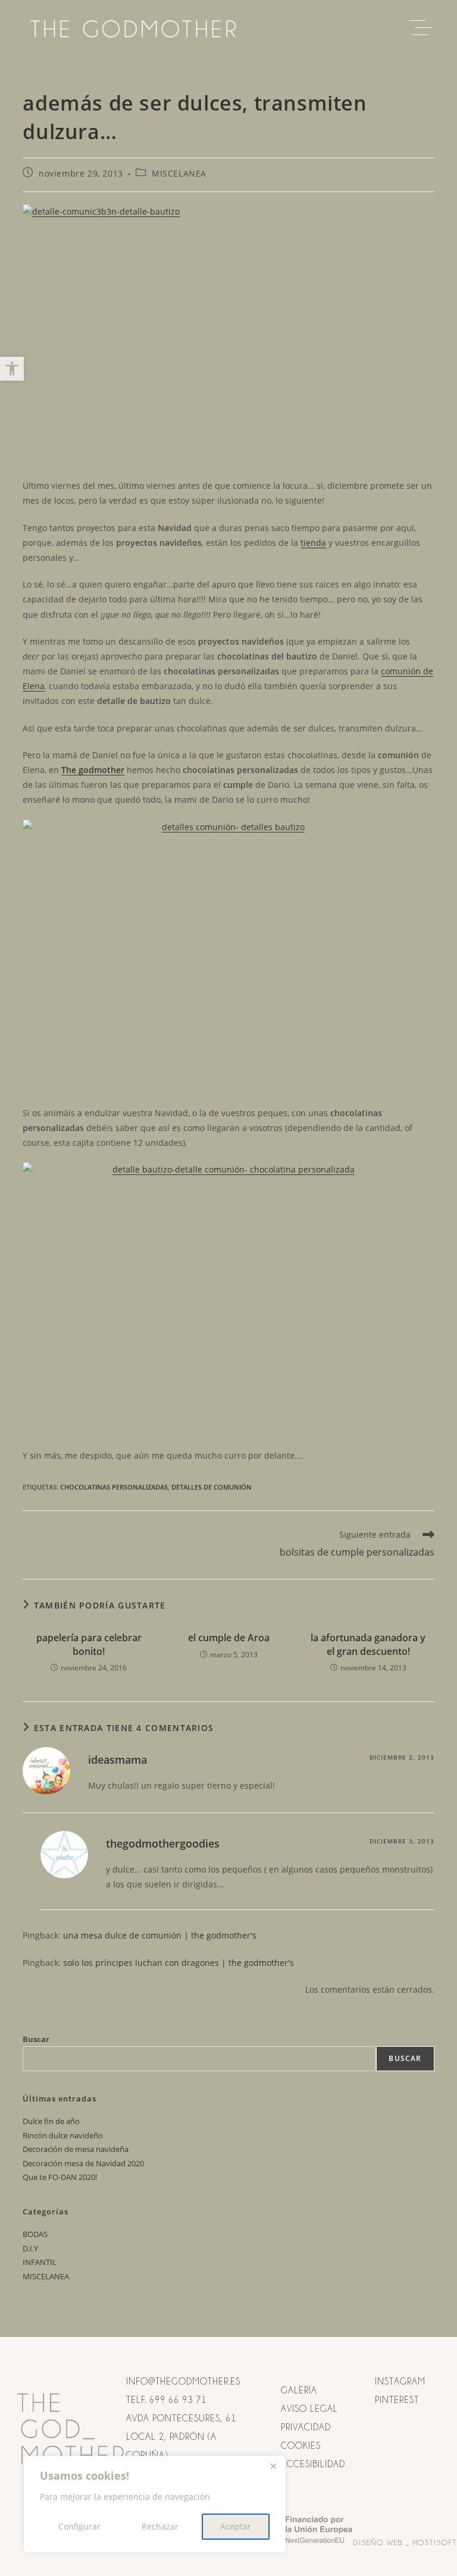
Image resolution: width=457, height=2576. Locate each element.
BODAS (35, 2234)
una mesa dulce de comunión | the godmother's (160, 1935)
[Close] (273, 2466)
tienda (313, 543)
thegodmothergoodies (163, 1843)
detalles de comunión (212, 1487)
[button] (12, 369)
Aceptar (236, 2526)
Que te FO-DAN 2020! (60, 2177)
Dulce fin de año (51, 2121)
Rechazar (160, 2526)
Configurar (79, 2526)
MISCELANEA (179, 173)
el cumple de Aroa (229, 1638)
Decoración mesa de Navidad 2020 (83, 2163)
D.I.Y (30, 2248)
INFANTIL (40, 2262)
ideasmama (118, 1760)
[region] (155, 2504)
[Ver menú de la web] (423, 28)
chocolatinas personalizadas (114, 1487)
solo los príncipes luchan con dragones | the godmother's (179, 1963)
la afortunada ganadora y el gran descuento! (368, 1644)
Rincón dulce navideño (63, 2135)
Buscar (36, 2039)
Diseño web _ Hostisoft (405, 2542)
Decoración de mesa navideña (76, 2149)
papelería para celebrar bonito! (89, 1644)
